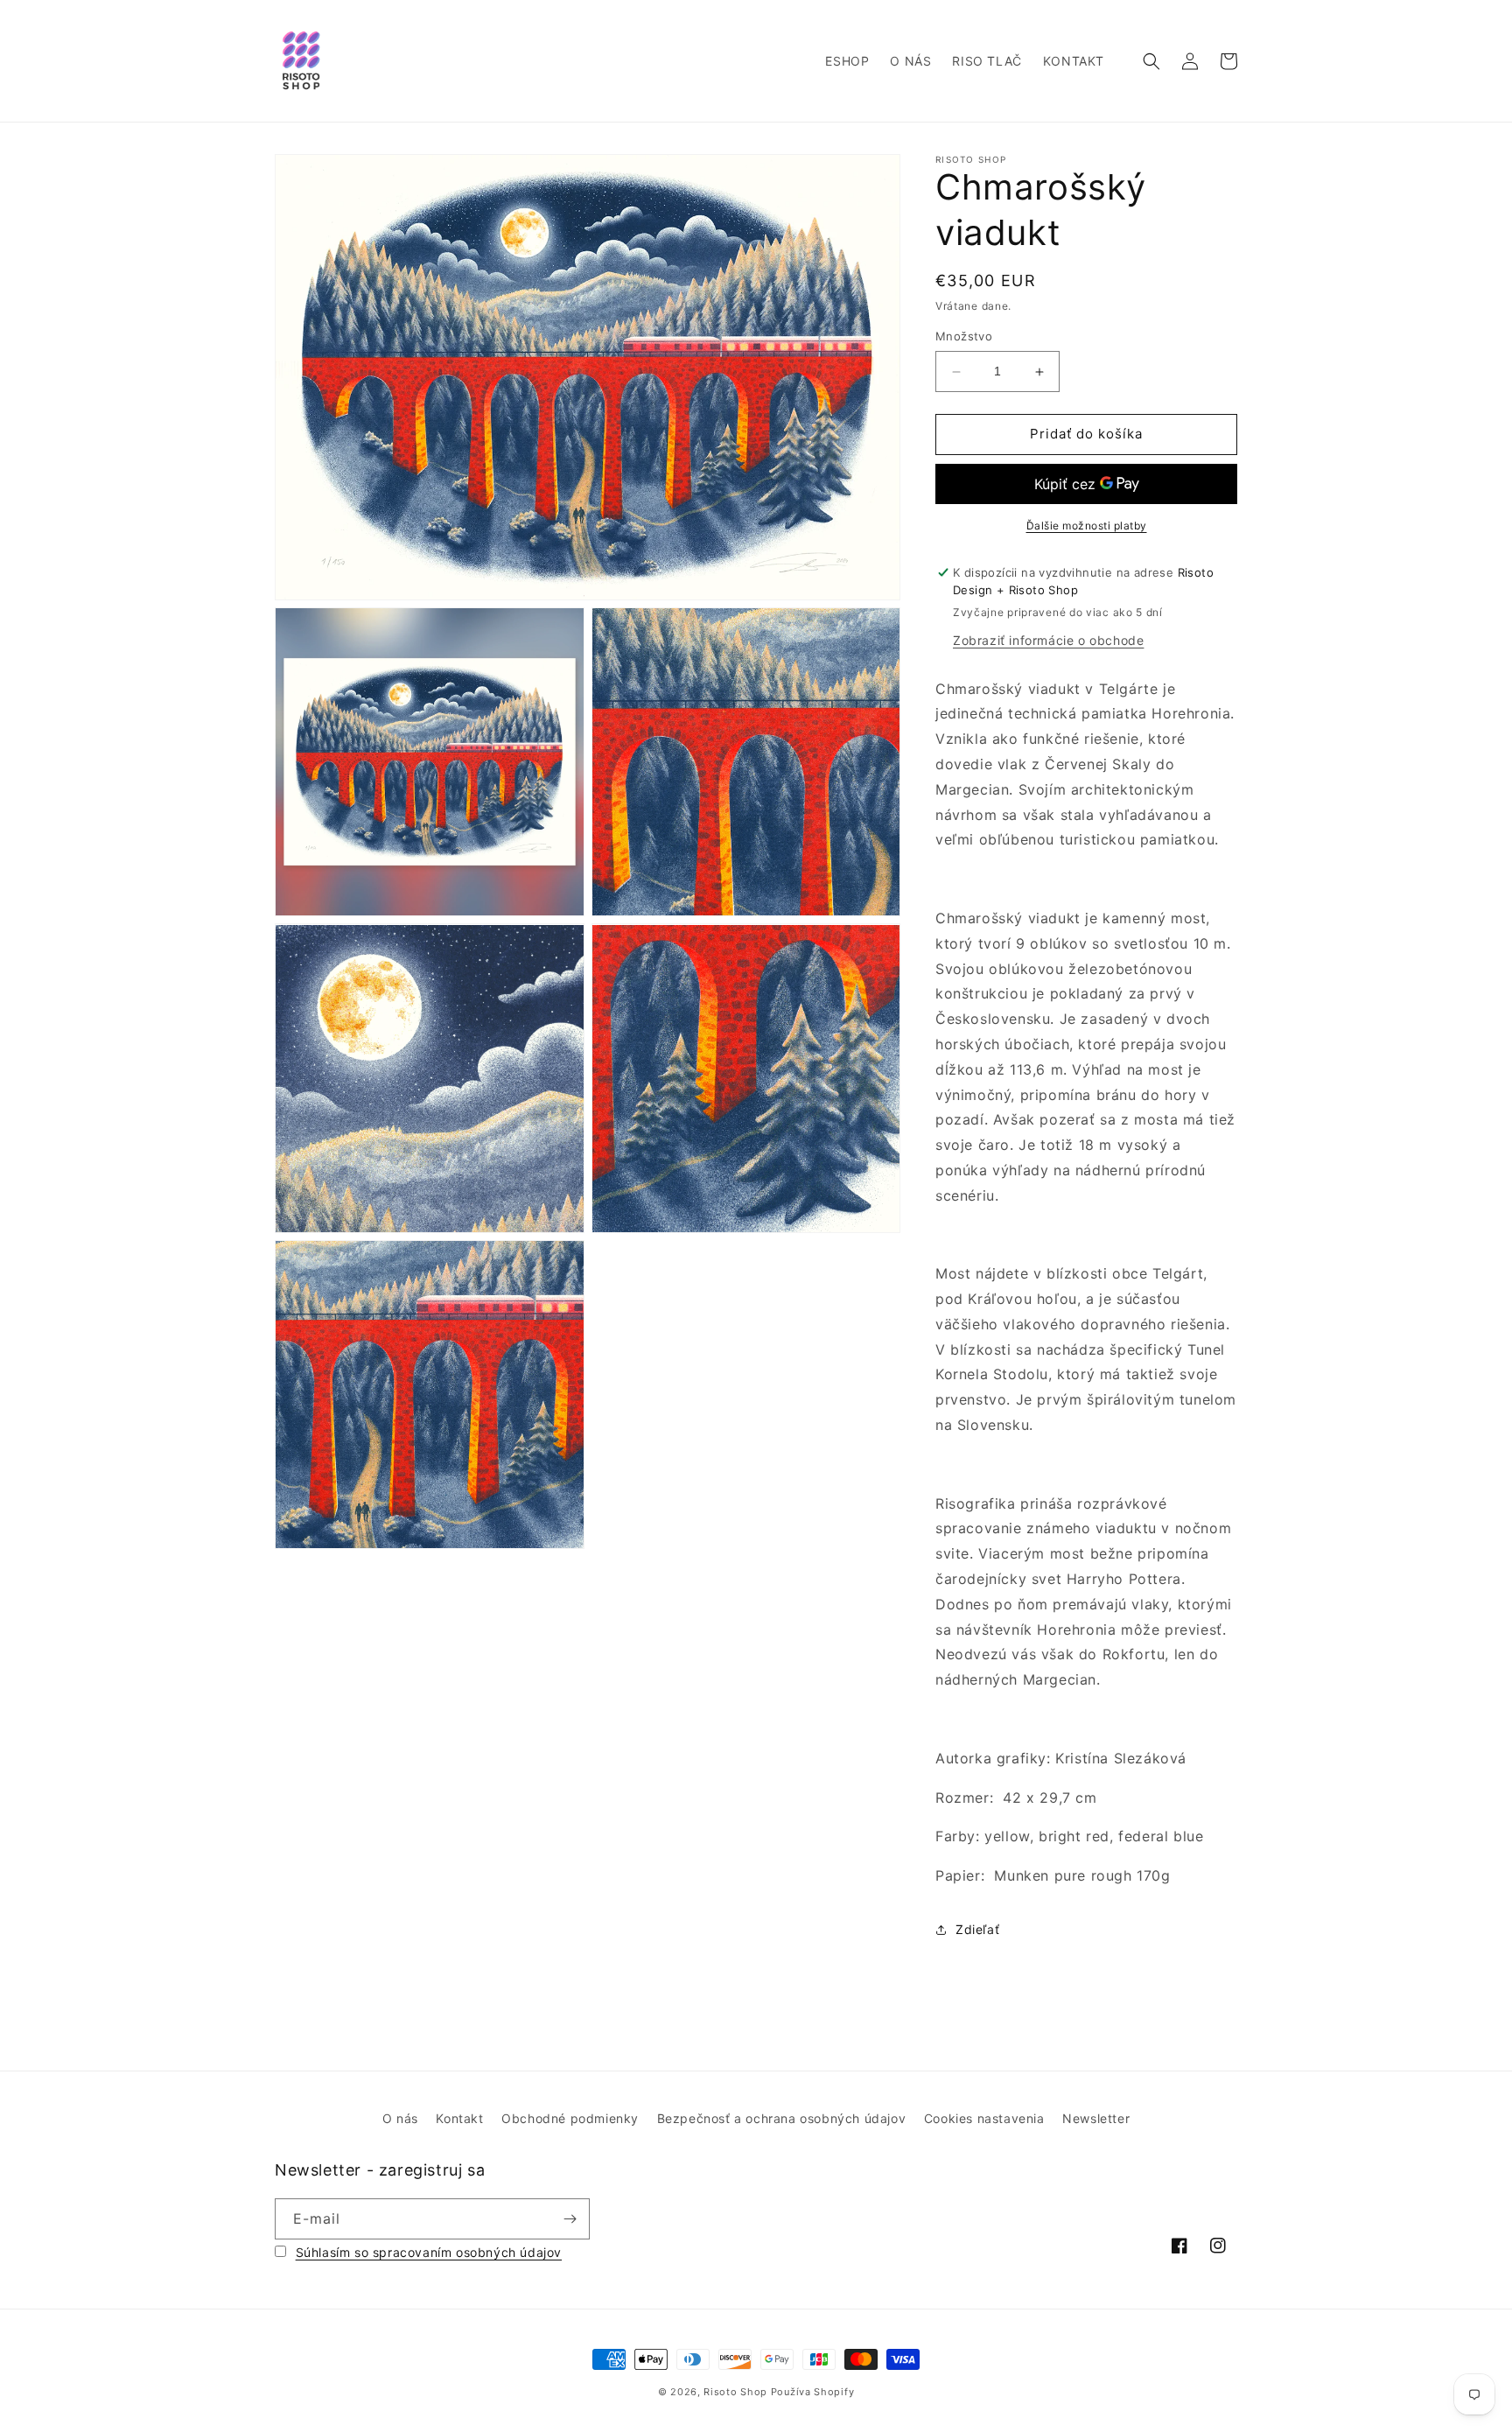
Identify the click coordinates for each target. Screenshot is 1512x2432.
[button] (1151, 61)
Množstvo (964, 337)
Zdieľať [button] (977, 1929)
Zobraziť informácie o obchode (1048, 640)
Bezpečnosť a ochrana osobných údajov (782, 2118)
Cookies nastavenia (984, 2118)
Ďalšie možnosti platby (1087, 526)
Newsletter (1096, 2118)
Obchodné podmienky (570, 2118)
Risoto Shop (735, 2392)
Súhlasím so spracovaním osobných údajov (429, 2252)
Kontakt (459, 2118)
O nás (400, 2118)
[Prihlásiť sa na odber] (570, 2219)
